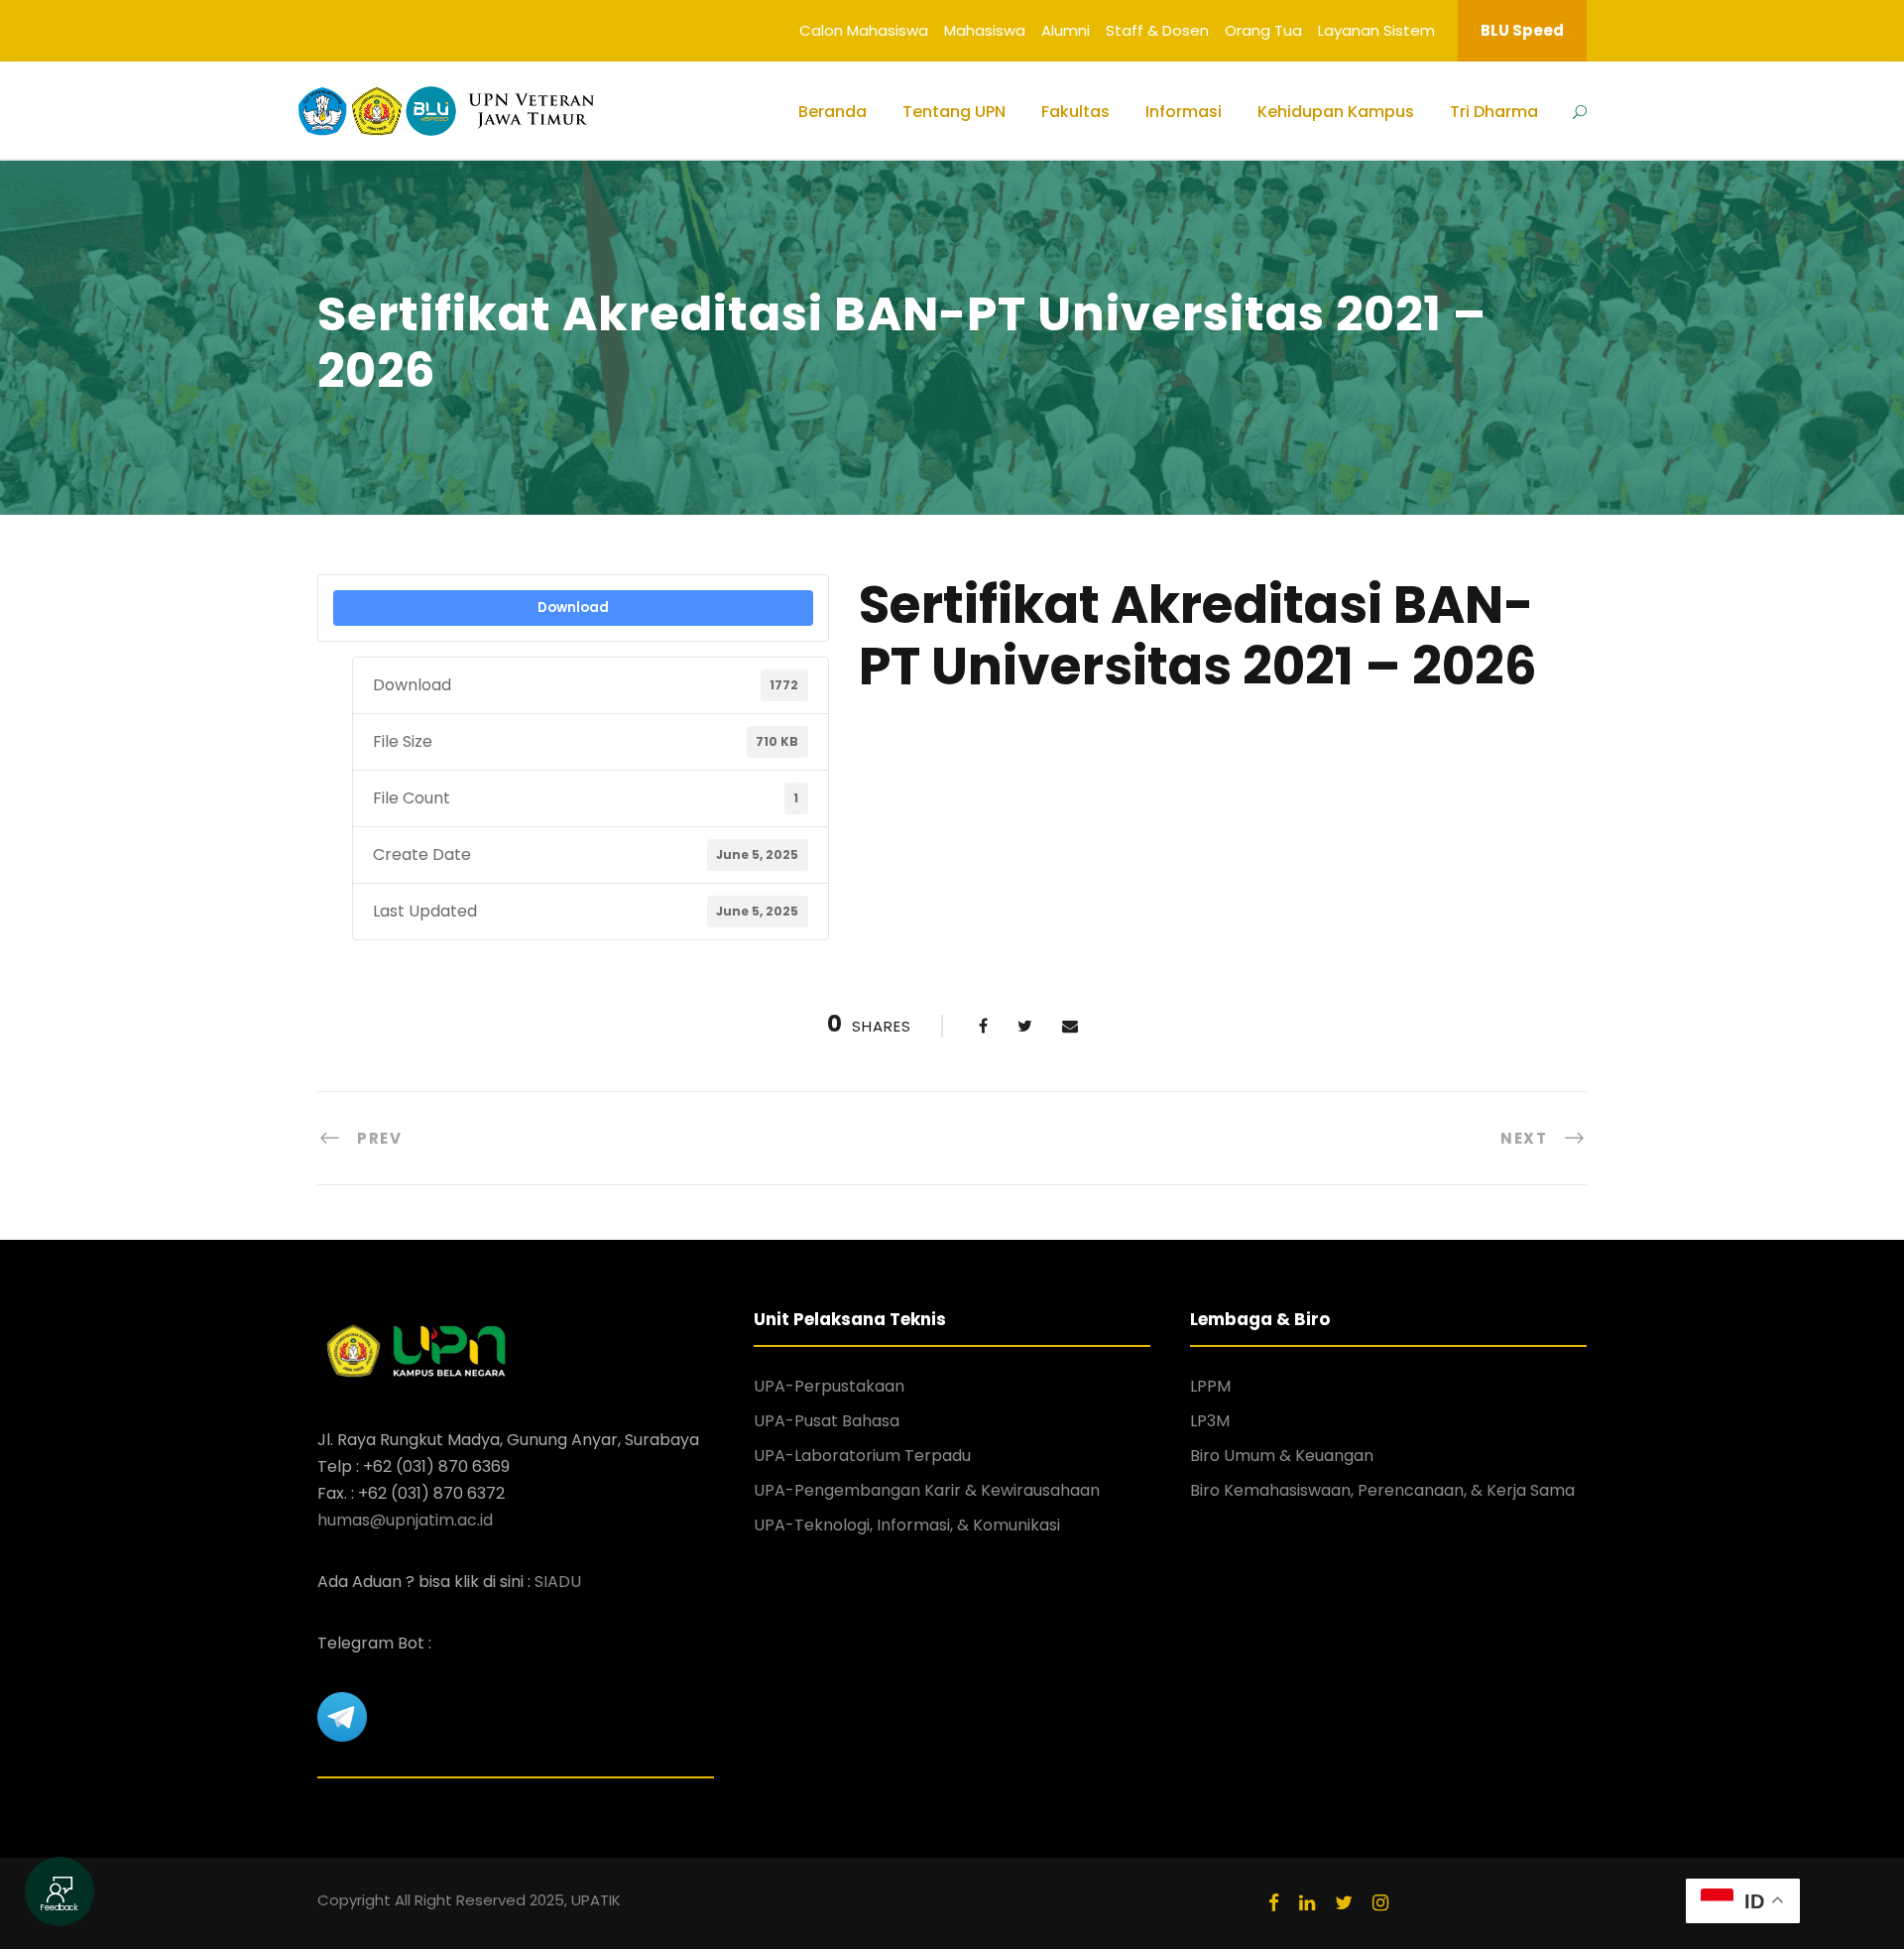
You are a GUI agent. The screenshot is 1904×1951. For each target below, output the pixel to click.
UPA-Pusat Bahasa (827, 1421)
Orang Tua (1263, 30)
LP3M (1210, 1421)
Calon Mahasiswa (864, 30)
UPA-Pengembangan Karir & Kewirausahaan (927, 1490)
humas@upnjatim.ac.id (405, 1520)
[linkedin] (1307, 1903)
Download (573, 608)
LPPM (1210, 1386)
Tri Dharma (1494, 112)
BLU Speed (1522, 30)
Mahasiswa (985, 30)
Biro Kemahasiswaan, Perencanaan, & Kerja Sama (1382, 1490)
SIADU (558, 1582)
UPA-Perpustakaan (829, 1386)
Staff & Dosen (1157, 30)
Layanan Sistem (1376, 30)
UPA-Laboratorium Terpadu (862, 1456)
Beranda (833, 112)
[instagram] (1380, 1903)
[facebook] (1274, 1903)
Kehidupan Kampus (1336, 112)
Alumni (1066, 30)
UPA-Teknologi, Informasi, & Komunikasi (907, 1525)
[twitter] (1344, 1903)
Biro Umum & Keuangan (1282, 1456)
